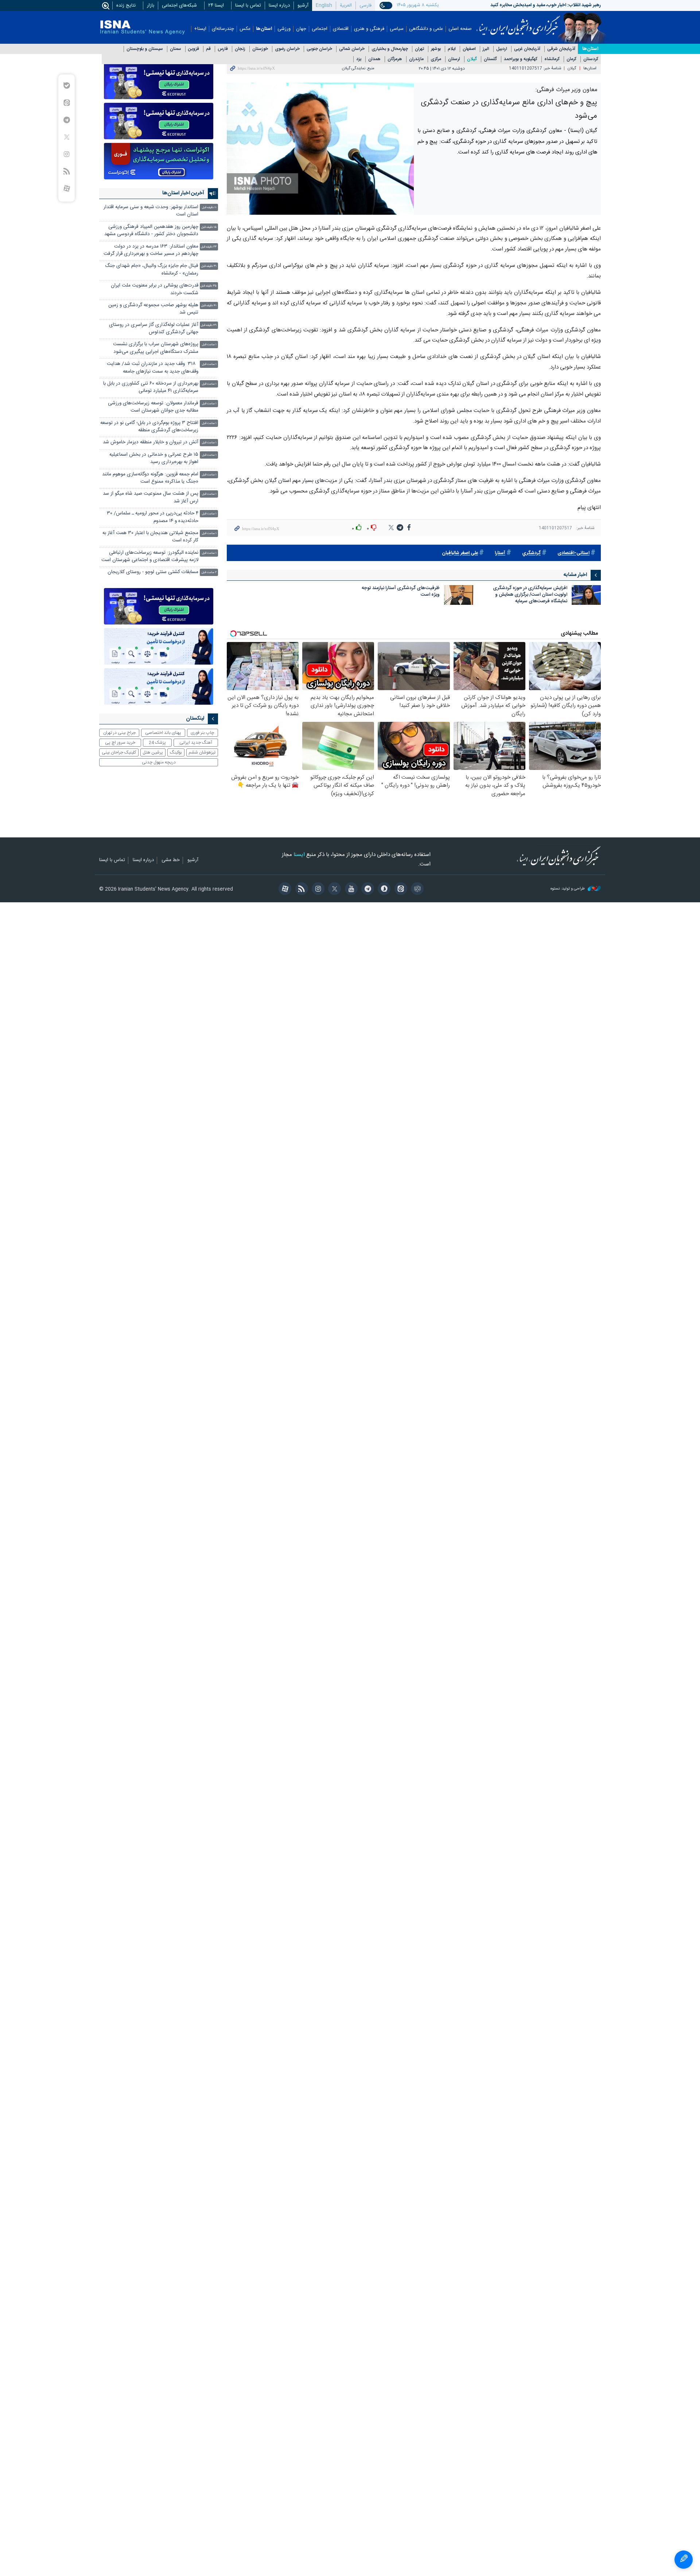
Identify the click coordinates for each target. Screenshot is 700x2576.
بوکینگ (176, 752)
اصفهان (469, 49)
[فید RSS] (300, 890)
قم (208, 49)
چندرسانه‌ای (223, 29)
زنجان (240, 49)
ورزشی (284, 29)
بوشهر (436, 49)
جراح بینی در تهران (119, 733)
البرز (486, 49)
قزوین (194, 49)
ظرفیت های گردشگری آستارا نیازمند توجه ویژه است (401, 592)
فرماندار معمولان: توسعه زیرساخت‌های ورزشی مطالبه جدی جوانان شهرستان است (153, 407)
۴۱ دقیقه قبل (209, 306)
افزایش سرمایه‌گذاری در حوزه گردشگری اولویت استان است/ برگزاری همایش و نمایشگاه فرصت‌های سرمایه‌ (530, 595)
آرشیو (303, 5)
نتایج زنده (126, 5)
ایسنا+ (200, 29)
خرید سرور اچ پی (120, 743)
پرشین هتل (153, 752)
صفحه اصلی (460, 29)
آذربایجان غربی (527, 49)
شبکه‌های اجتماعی (179, 5)
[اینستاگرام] (317, 890)
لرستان (454, 59)
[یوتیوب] (350, 890)
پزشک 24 (157, 743)
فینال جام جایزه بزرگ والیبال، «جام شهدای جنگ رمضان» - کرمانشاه (152, 270)
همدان (374, 59)
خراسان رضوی (287, 49)
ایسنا (518, 23)
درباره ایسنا (279, 5)
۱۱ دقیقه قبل (209, 208)
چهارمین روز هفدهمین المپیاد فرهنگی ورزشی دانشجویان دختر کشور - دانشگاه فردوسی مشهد (151, 231)
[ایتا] (399, 890)
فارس (223, 49)
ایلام (452, 49)
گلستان (490, 59)
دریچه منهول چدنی (159, 762)
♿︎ (684, 2560)
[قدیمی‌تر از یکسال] (586, 595)
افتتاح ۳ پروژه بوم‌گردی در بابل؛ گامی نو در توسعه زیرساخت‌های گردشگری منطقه (149, 427)
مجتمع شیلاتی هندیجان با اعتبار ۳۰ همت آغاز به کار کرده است (150, 537)
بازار (151, 5)
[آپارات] (284, 890)
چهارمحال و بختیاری (390, 49)
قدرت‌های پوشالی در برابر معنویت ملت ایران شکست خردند (155, 289)
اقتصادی (341, 29)
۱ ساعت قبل (209, 345)
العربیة (346, 5)
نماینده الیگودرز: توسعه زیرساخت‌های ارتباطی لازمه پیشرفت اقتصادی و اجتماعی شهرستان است (150, 557)
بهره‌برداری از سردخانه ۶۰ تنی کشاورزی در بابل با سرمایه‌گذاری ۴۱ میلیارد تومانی (151, 387)
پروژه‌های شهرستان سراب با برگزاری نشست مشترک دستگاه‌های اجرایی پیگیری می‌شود (156, 348)
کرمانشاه (552, 59)
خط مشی (171, 860)
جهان (301, 29)
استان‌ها (264, 29)
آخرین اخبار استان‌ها (183, 193)
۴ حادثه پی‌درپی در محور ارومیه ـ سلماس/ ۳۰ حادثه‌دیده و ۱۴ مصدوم (153, 517)
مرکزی (436, 59)
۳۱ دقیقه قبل (209, 266)
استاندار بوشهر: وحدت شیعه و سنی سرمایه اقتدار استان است (151, 211)
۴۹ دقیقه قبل (209, 325)
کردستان (591, 59)
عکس (245, 29)
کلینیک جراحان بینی (119, 752)
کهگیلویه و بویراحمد (521, 59)
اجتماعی (320, 29)
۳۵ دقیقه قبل (209, 286)
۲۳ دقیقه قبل (209, 247)
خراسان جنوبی (319, 49)
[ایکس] (333, 890)
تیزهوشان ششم (202, 752)
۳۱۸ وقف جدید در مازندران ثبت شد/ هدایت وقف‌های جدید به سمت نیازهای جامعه (153, 368)
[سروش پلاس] (383, 890)
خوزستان (260, 49)
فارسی (365, 5)
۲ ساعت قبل (209, 573)
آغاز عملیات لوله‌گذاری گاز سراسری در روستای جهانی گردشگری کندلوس (154, 329)
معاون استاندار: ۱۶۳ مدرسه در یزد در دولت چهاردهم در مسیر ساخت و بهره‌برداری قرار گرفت (151, 250)
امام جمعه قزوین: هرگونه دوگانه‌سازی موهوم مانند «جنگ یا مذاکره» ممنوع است (150, 478)
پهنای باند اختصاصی (163, 733)
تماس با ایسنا (248, 5)
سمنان (176, 49)
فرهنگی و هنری (369, 29)
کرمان (571, 59)
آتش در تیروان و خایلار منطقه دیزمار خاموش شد (151, 442)
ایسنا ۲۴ (216, 5)
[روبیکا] (416, 890)
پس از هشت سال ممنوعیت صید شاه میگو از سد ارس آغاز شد (151, 497)
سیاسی (397, 29)
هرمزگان (395, 59)
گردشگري (531, 553)
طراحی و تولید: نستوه (568, 889)
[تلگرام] (367, 890)
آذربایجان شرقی (561, 49)
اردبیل (502, 49)
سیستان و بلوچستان (145, 49)
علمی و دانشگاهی (426, 29)
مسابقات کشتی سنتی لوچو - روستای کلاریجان (153, 572)
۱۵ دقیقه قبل (209, 227)
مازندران (416, 59)
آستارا (500, 553)
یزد (359, 59)
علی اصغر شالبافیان (460, 553)
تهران (419, 49)
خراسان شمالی (352, 49)
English (324, 5)
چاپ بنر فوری (202, 733)
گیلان (472, 59)
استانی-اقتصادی (573, 553)
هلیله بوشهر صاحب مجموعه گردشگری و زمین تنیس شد (153, 309)
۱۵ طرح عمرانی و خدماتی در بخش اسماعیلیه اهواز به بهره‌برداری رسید (154, 458)
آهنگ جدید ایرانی (196, 743)
